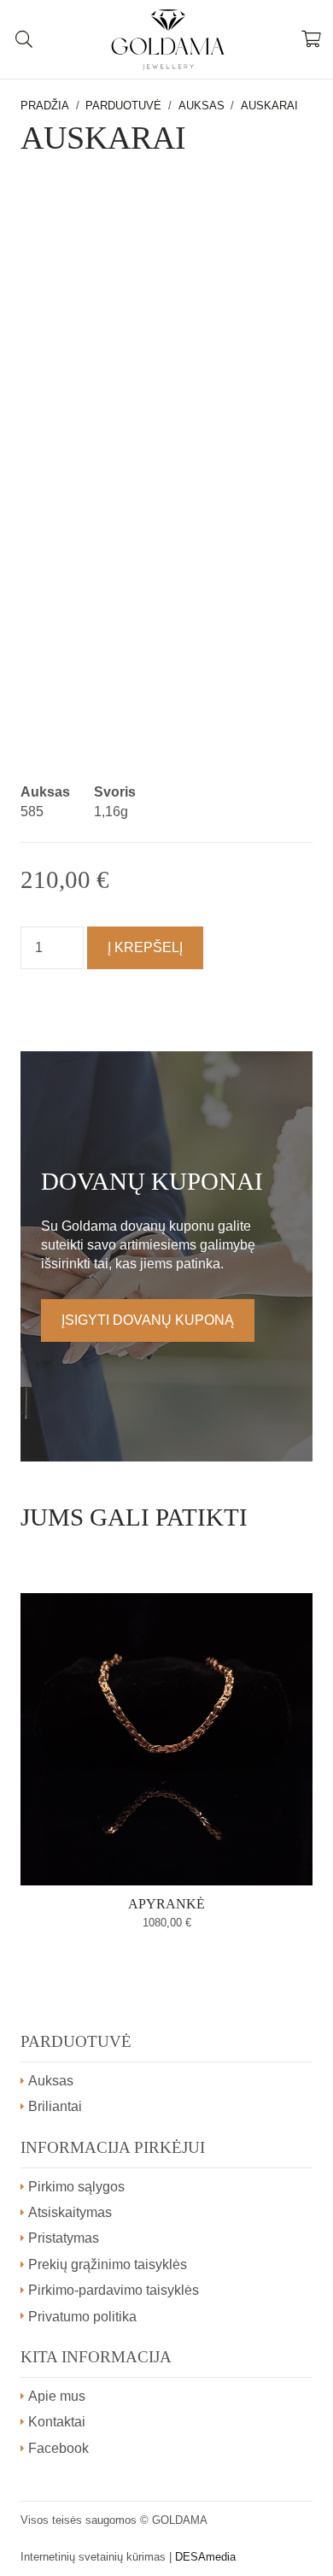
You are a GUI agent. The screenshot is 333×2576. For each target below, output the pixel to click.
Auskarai (269, 106)
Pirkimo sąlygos (76, 2187)
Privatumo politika (82, 2317)
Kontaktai (57, 2422)
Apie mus (57, 2396)
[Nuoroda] (167, 39)
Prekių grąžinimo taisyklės (108, 2264)
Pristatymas (64, 2238)
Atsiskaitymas (70, 2212)
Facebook (58, 2448)
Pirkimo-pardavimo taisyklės (114, 2290)
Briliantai (55, 2106)
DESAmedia (205, 2557)
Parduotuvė (123, 106)
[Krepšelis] (312, 39)
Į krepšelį (145, 947)
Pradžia (45, 106)
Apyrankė (166, 1904)
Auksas (202, 106)
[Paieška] (24, 39)
